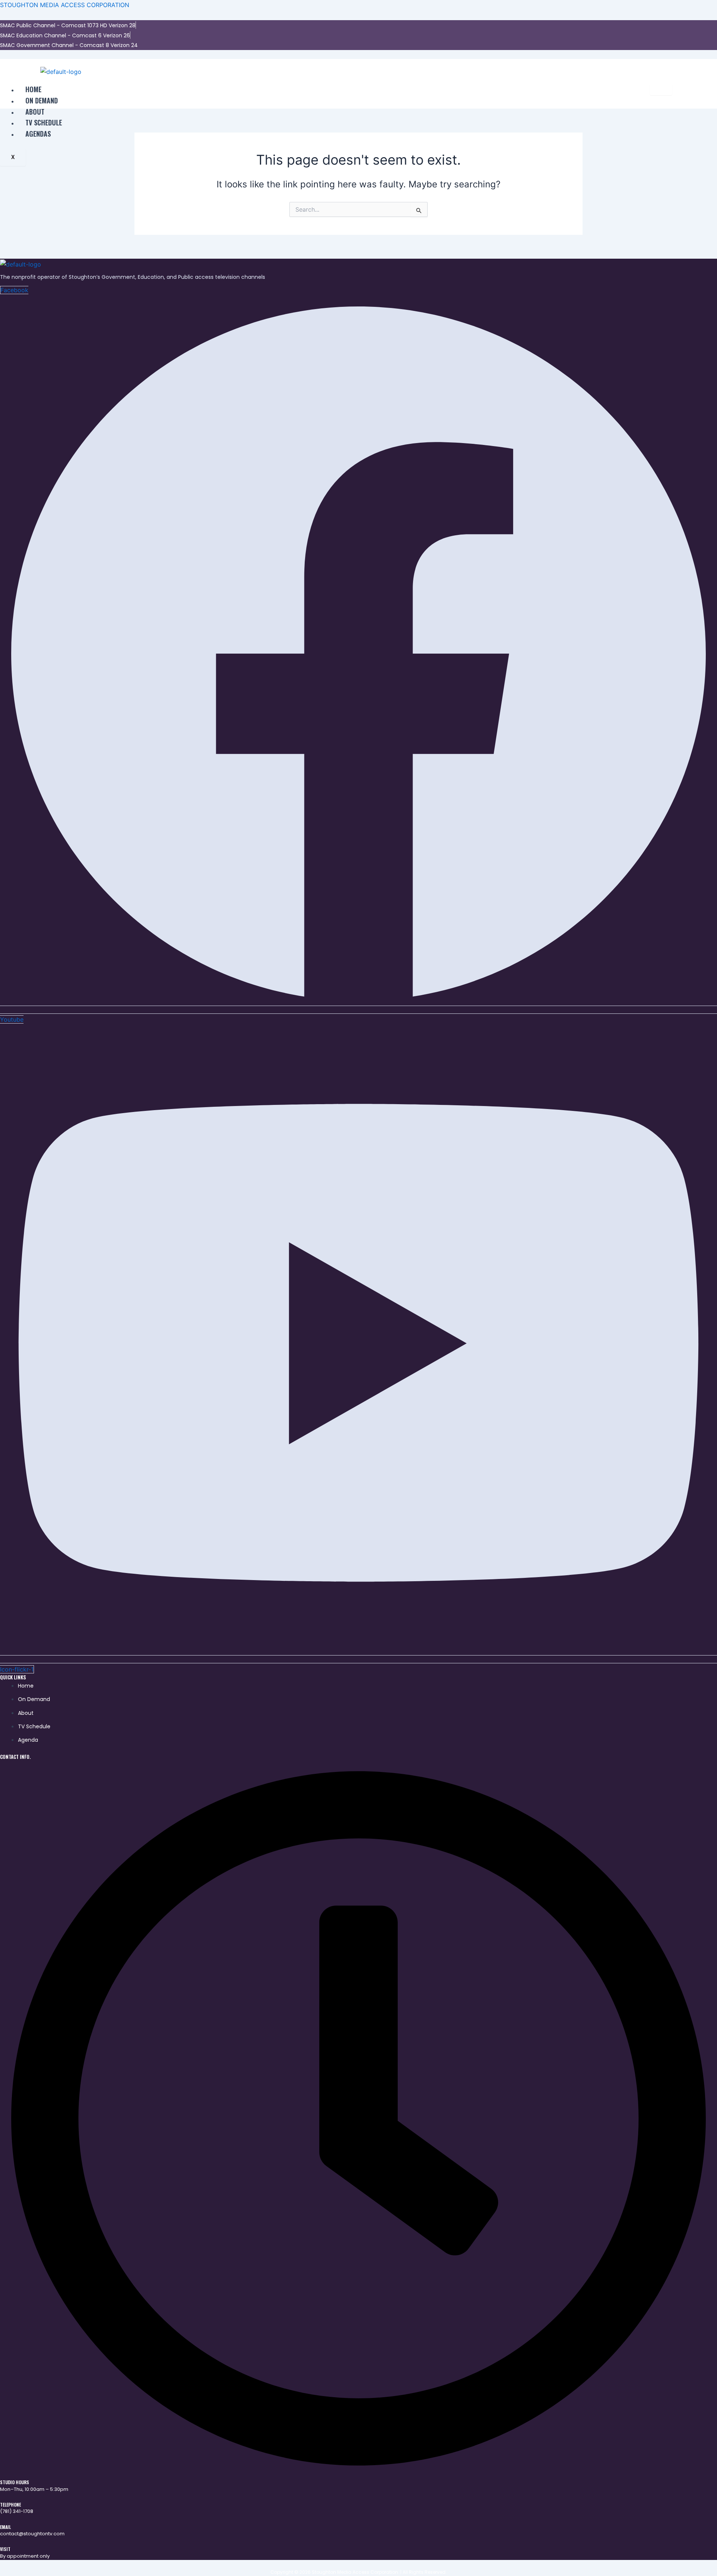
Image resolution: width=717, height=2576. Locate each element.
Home (33, 89)
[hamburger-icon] (661, 90)
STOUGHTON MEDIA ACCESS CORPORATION (65, 5)
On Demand (42, 100)
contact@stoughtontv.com (32, 2534)
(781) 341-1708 (17, 2511)
